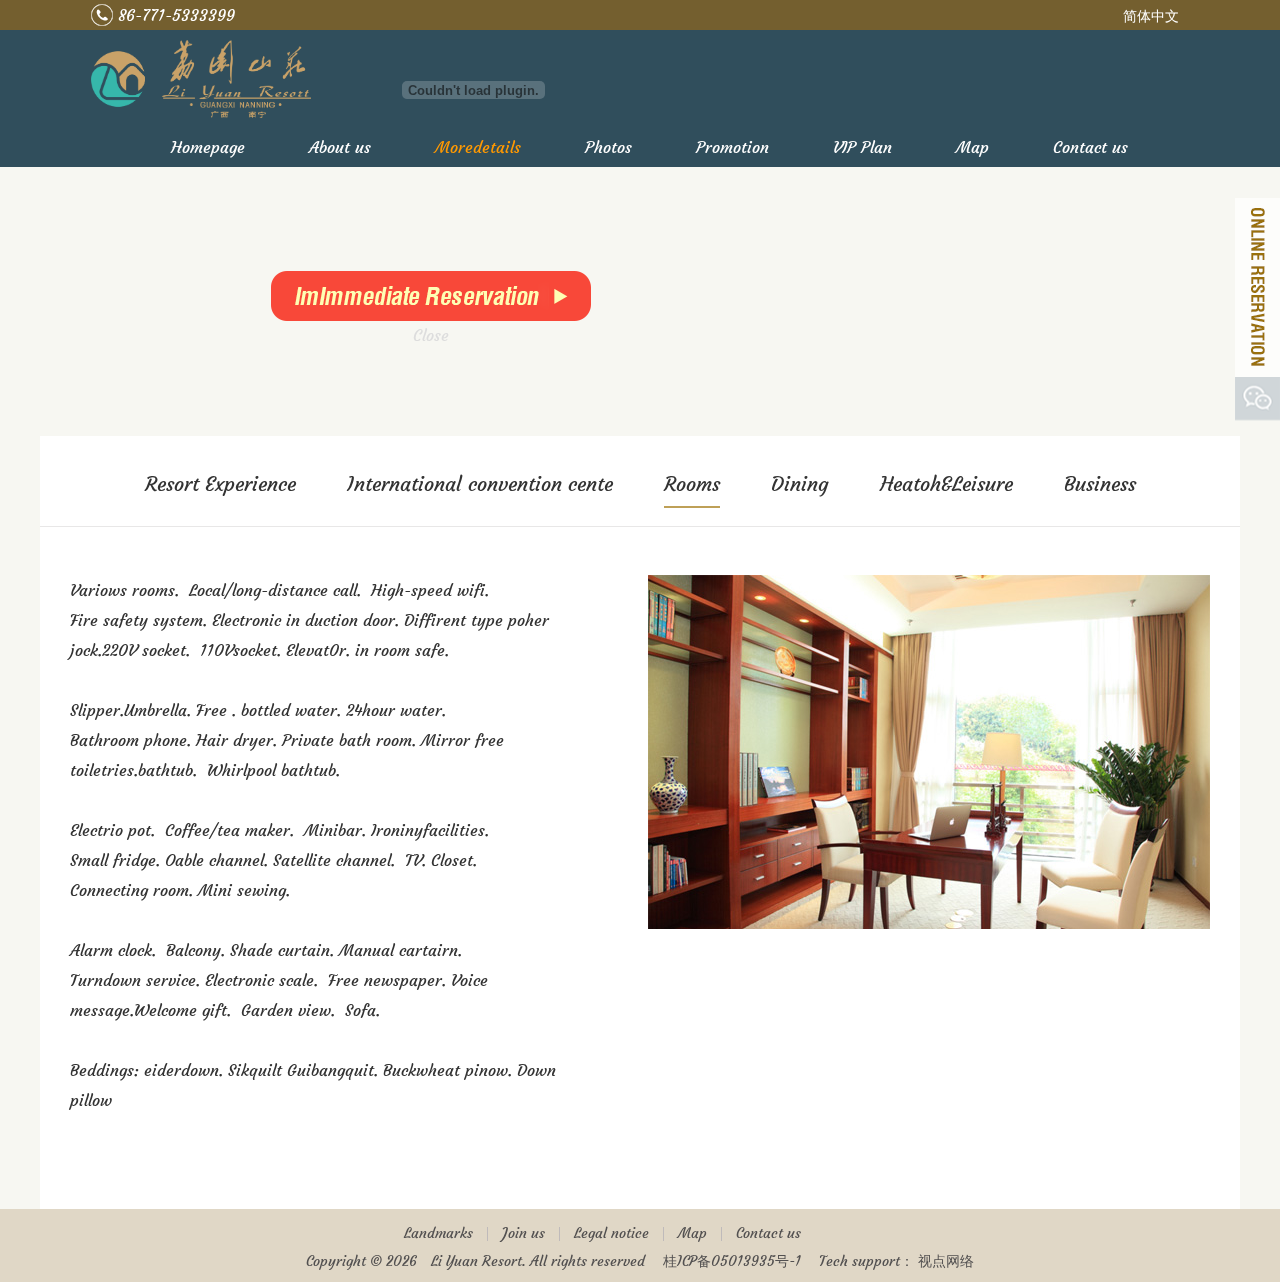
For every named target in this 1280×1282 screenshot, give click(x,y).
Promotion (732, 147)
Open (1257, 287)
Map (972, 147)
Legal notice (611, 1233)
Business (1100, 483)
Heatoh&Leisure (946, 483)
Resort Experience (220, 483)
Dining (800, 483)
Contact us (1090, 147)
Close (450, 354)
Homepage (208, 147)
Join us (523, 1233)
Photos (608, 147)
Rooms (692, 483)
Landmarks (438, 1233)
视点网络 (946, 1261)
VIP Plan (862, 147)
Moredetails (478, 147)
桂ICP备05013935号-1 (732, 1261)
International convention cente (480, 483)
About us (340, 147)
